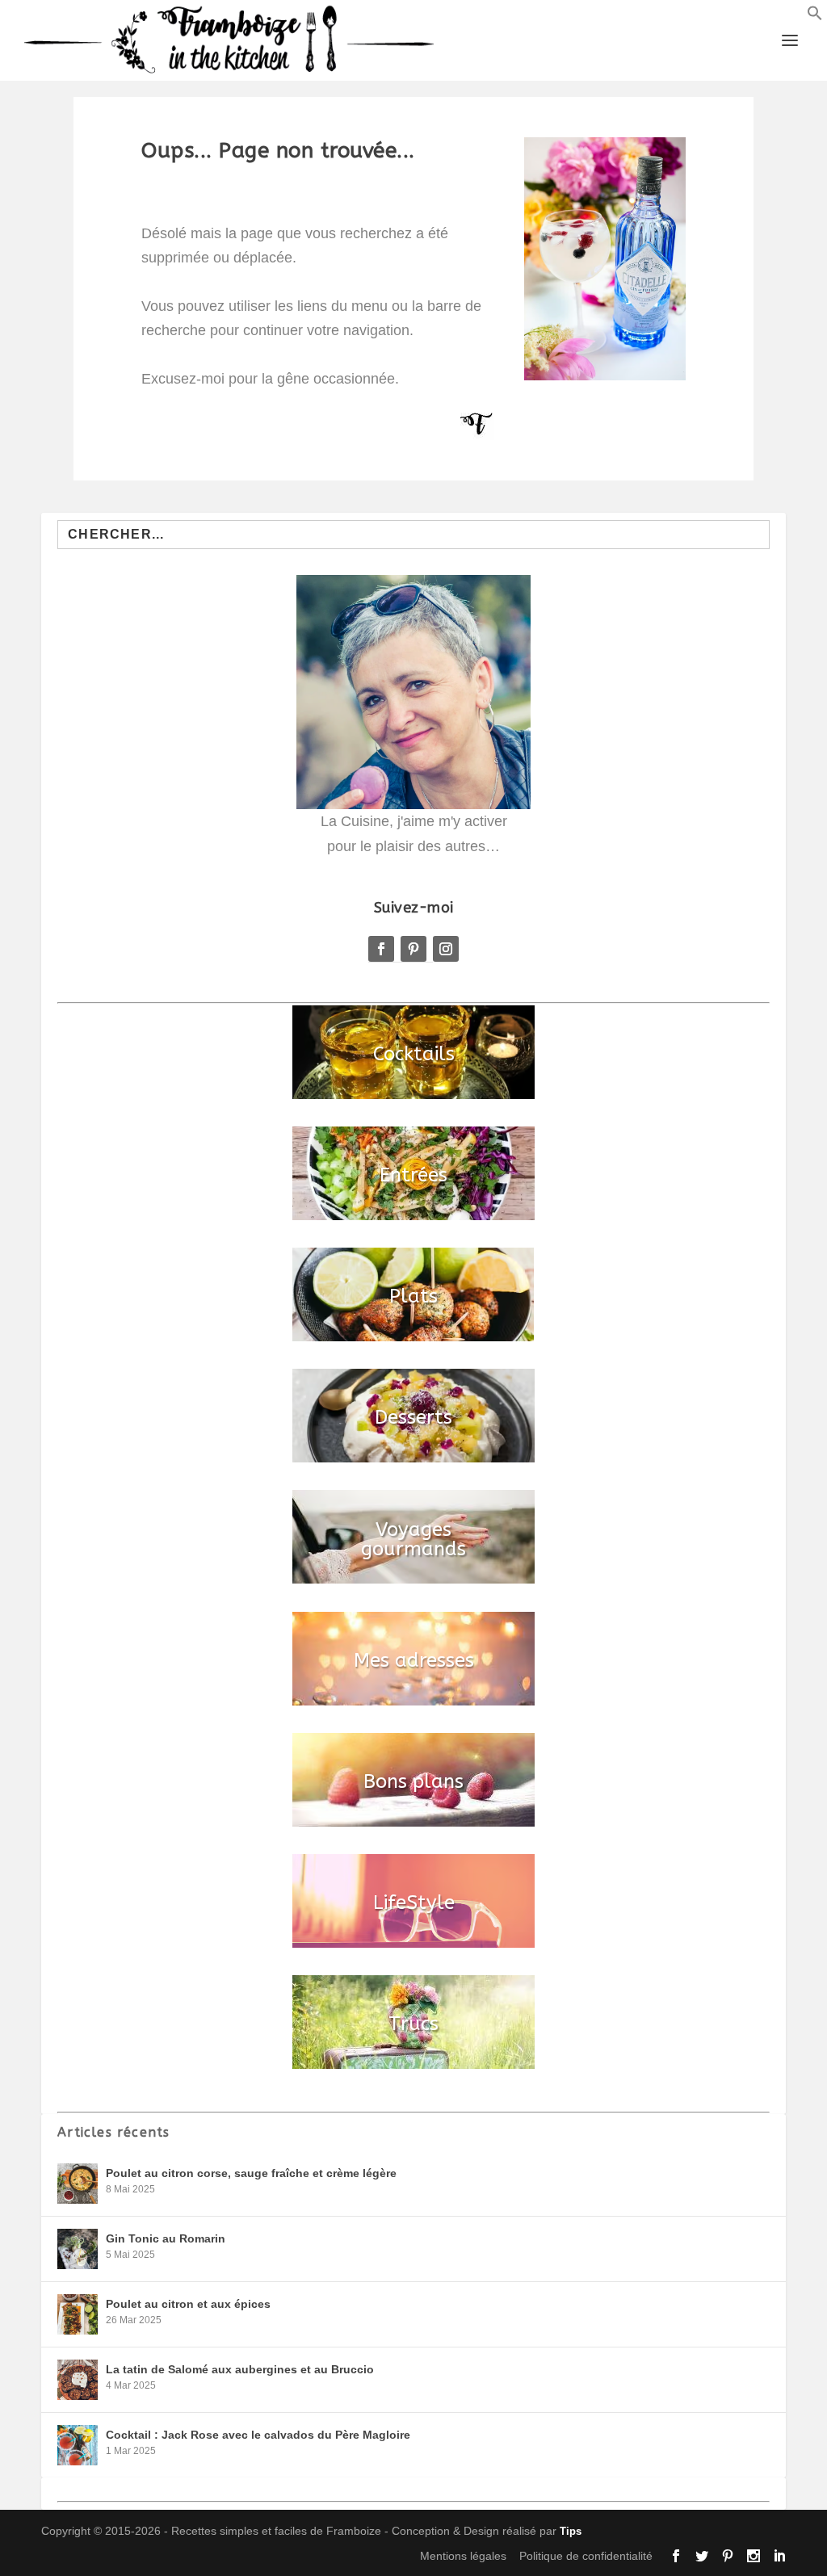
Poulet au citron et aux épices (188, 2304)
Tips (571, 2531)
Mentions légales (463, 2556)
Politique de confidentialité (586, 2556)
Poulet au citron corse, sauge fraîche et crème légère (251, 2173)
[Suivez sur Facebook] (381, 949)
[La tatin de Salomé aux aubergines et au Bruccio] (78, 2380)
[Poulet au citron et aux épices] (78, 2314)
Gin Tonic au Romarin (166, 2238)
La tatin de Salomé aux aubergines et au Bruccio (240, 2369)
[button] (815, 16)
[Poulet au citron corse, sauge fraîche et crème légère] (78, 2184)
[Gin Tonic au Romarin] (78, 2249)
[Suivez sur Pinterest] (413, 949)
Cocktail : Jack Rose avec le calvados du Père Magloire (258, 2435)
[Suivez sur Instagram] (446, 949)
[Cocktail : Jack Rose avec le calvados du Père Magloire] (78, 2445)
